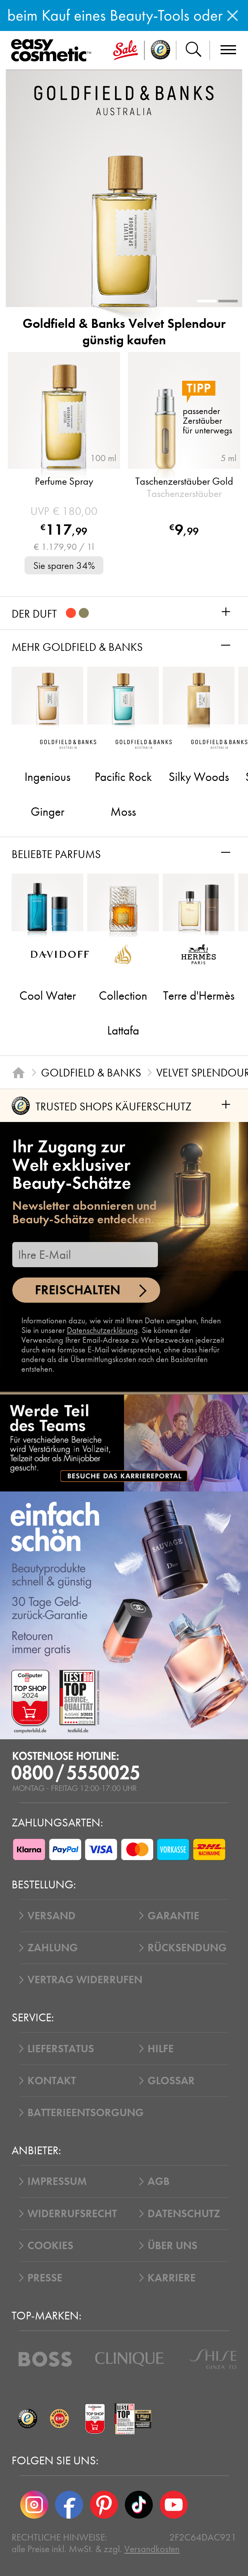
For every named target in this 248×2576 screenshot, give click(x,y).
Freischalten (78, 1290)
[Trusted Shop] (160, 50)
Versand (52, 1916)
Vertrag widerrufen (85, 1980)
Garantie (173, 1916)
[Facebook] (69, 2505)
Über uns (172, 2246)
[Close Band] (232, 15)
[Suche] (193, 50)
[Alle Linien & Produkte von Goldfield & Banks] (124, 100)
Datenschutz (184, 2214)
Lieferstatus (61, 2049)
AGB (159, 2181)
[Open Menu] (53, 51)
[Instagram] (34, 2505)
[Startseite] (18, 1073)
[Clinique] (129, 2359)
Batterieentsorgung (86, 2113)
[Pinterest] (104, 2505)
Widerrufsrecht (72, 2214)
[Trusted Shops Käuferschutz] (27, 2419)
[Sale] (126, 50)
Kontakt (52, 2081)
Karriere (172, 2278)
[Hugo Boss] (45, 2359)
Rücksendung (187, 1948)
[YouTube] (174, 2505)
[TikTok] (139, 2505)
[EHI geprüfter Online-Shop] (59, 2419)
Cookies (50, 2246)
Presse (45, 2278)
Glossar (171, 2081)
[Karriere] (124, 1443)
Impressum (57, 2181)
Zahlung (53, 1948)
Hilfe (161, 2049)
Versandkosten (152, 2549)
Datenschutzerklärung (102, 1330)
